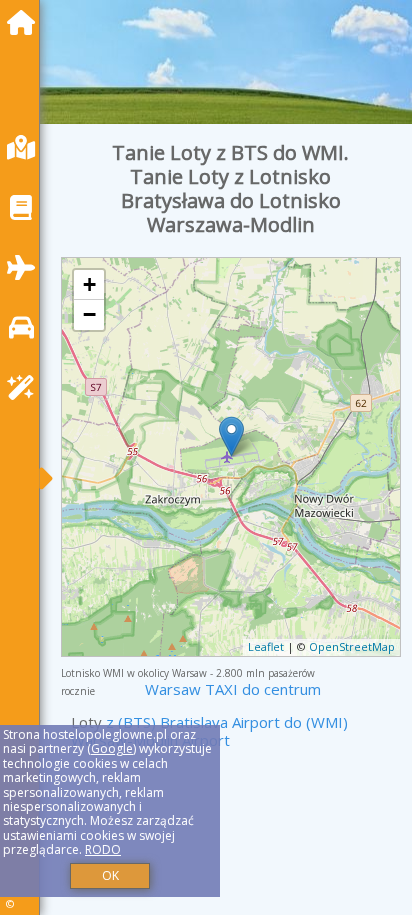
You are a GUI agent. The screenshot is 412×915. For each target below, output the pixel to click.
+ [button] (89, 284)
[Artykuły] (26, 207)
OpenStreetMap (352, 646)
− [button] (89, 314)
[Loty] (26, 267)
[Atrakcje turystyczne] (26, 387)
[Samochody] (26, 327)
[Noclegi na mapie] (26, 147)
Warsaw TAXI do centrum (233, 689)
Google (112, 748)
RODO (103, 849)
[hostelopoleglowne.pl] (26, 22)
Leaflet (266, 646)
